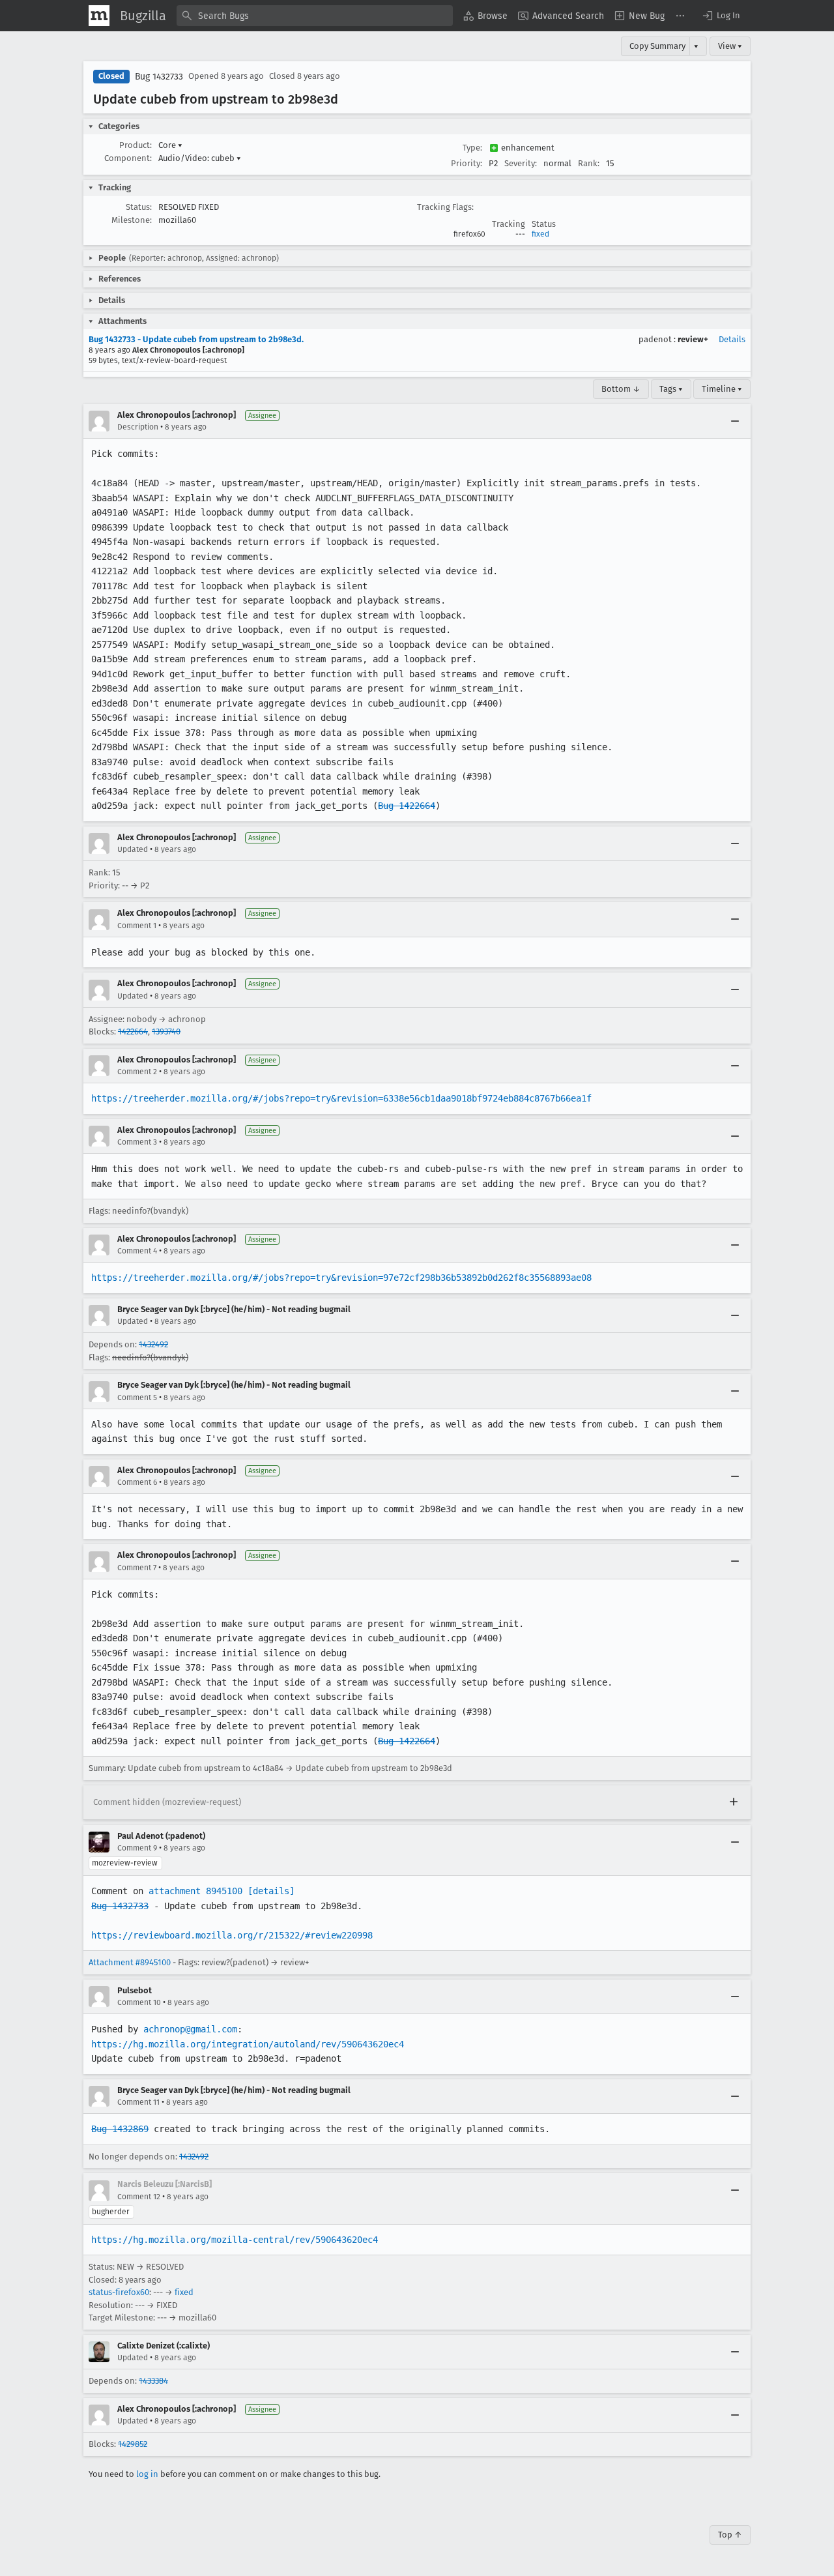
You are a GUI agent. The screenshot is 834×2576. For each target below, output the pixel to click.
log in (147, 2474)
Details (732, 339)
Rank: (589, 163)
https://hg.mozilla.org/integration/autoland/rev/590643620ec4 (248, 2044)
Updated (133, 849)
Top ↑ (730, 2535)
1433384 (153, 2381)
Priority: (467, 163)
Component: (128, 158)
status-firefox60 (119, 2292)
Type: (472, 148)
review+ (693, 339)
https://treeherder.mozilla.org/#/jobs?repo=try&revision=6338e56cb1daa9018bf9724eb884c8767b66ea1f (341, 1098)
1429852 (133, 2444)
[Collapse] (735, 421)
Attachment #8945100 (130, 1962)
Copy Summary (657, 46)
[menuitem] (485, 16)
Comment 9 (137, 1848)
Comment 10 (139, 2002)
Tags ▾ (671, 389)
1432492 (153, 1344)
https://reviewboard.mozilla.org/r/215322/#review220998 (232, 1935)
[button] (721, 16)
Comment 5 (137, 1398)
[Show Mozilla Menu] (99, 16)
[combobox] (315, 16)
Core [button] (170, 145)
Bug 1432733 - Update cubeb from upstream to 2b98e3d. (196, 339)
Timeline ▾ (722, 389)
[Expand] (734, 1802)
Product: (136, 145)
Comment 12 (139, 2197)
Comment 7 (137, 1568)
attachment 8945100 (195, 1891)
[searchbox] (315, 16)
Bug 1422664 (407, 806)
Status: (139, 207)
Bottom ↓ (621, 389)
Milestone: (132, 220)
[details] (271, 1891)
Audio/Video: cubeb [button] (200, 158)
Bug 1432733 (159, 77)
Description (138, 427)
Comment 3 (137, 1142)
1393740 (166, 1032)
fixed (540, 234)
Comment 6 (137, 1482)
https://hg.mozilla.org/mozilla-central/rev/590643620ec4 (235, 2240)
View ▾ (730, 46)
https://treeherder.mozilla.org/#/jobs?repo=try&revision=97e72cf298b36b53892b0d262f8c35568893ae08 (341, 1278)
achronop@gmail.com (190, 2029)
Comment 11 (138, 2102)
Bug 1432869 (120, 2129)
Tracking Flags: (445, 207)
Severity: (521, 163)
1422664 (133, 1032)
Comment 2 (137, 1072)
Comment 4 (137, 1251)
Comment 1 (137, 926)
